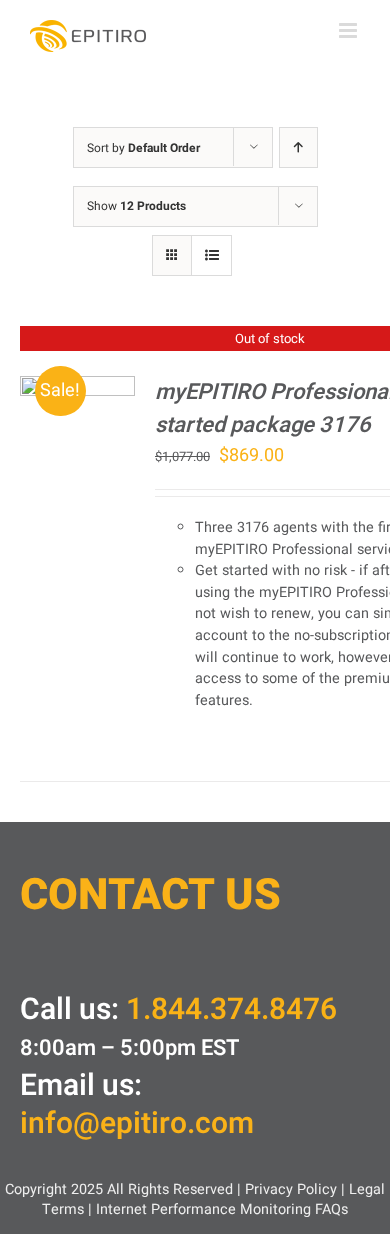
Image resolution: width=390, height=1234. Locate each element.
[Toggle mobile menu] (349, 30)
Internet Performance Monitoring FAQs (222, 1209)
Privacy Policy (291, 1189)
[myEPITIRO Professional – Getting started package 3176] (77, 389)
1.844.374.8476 (231, 1010)
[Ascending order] (298, 147)
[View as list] (211, 255)
